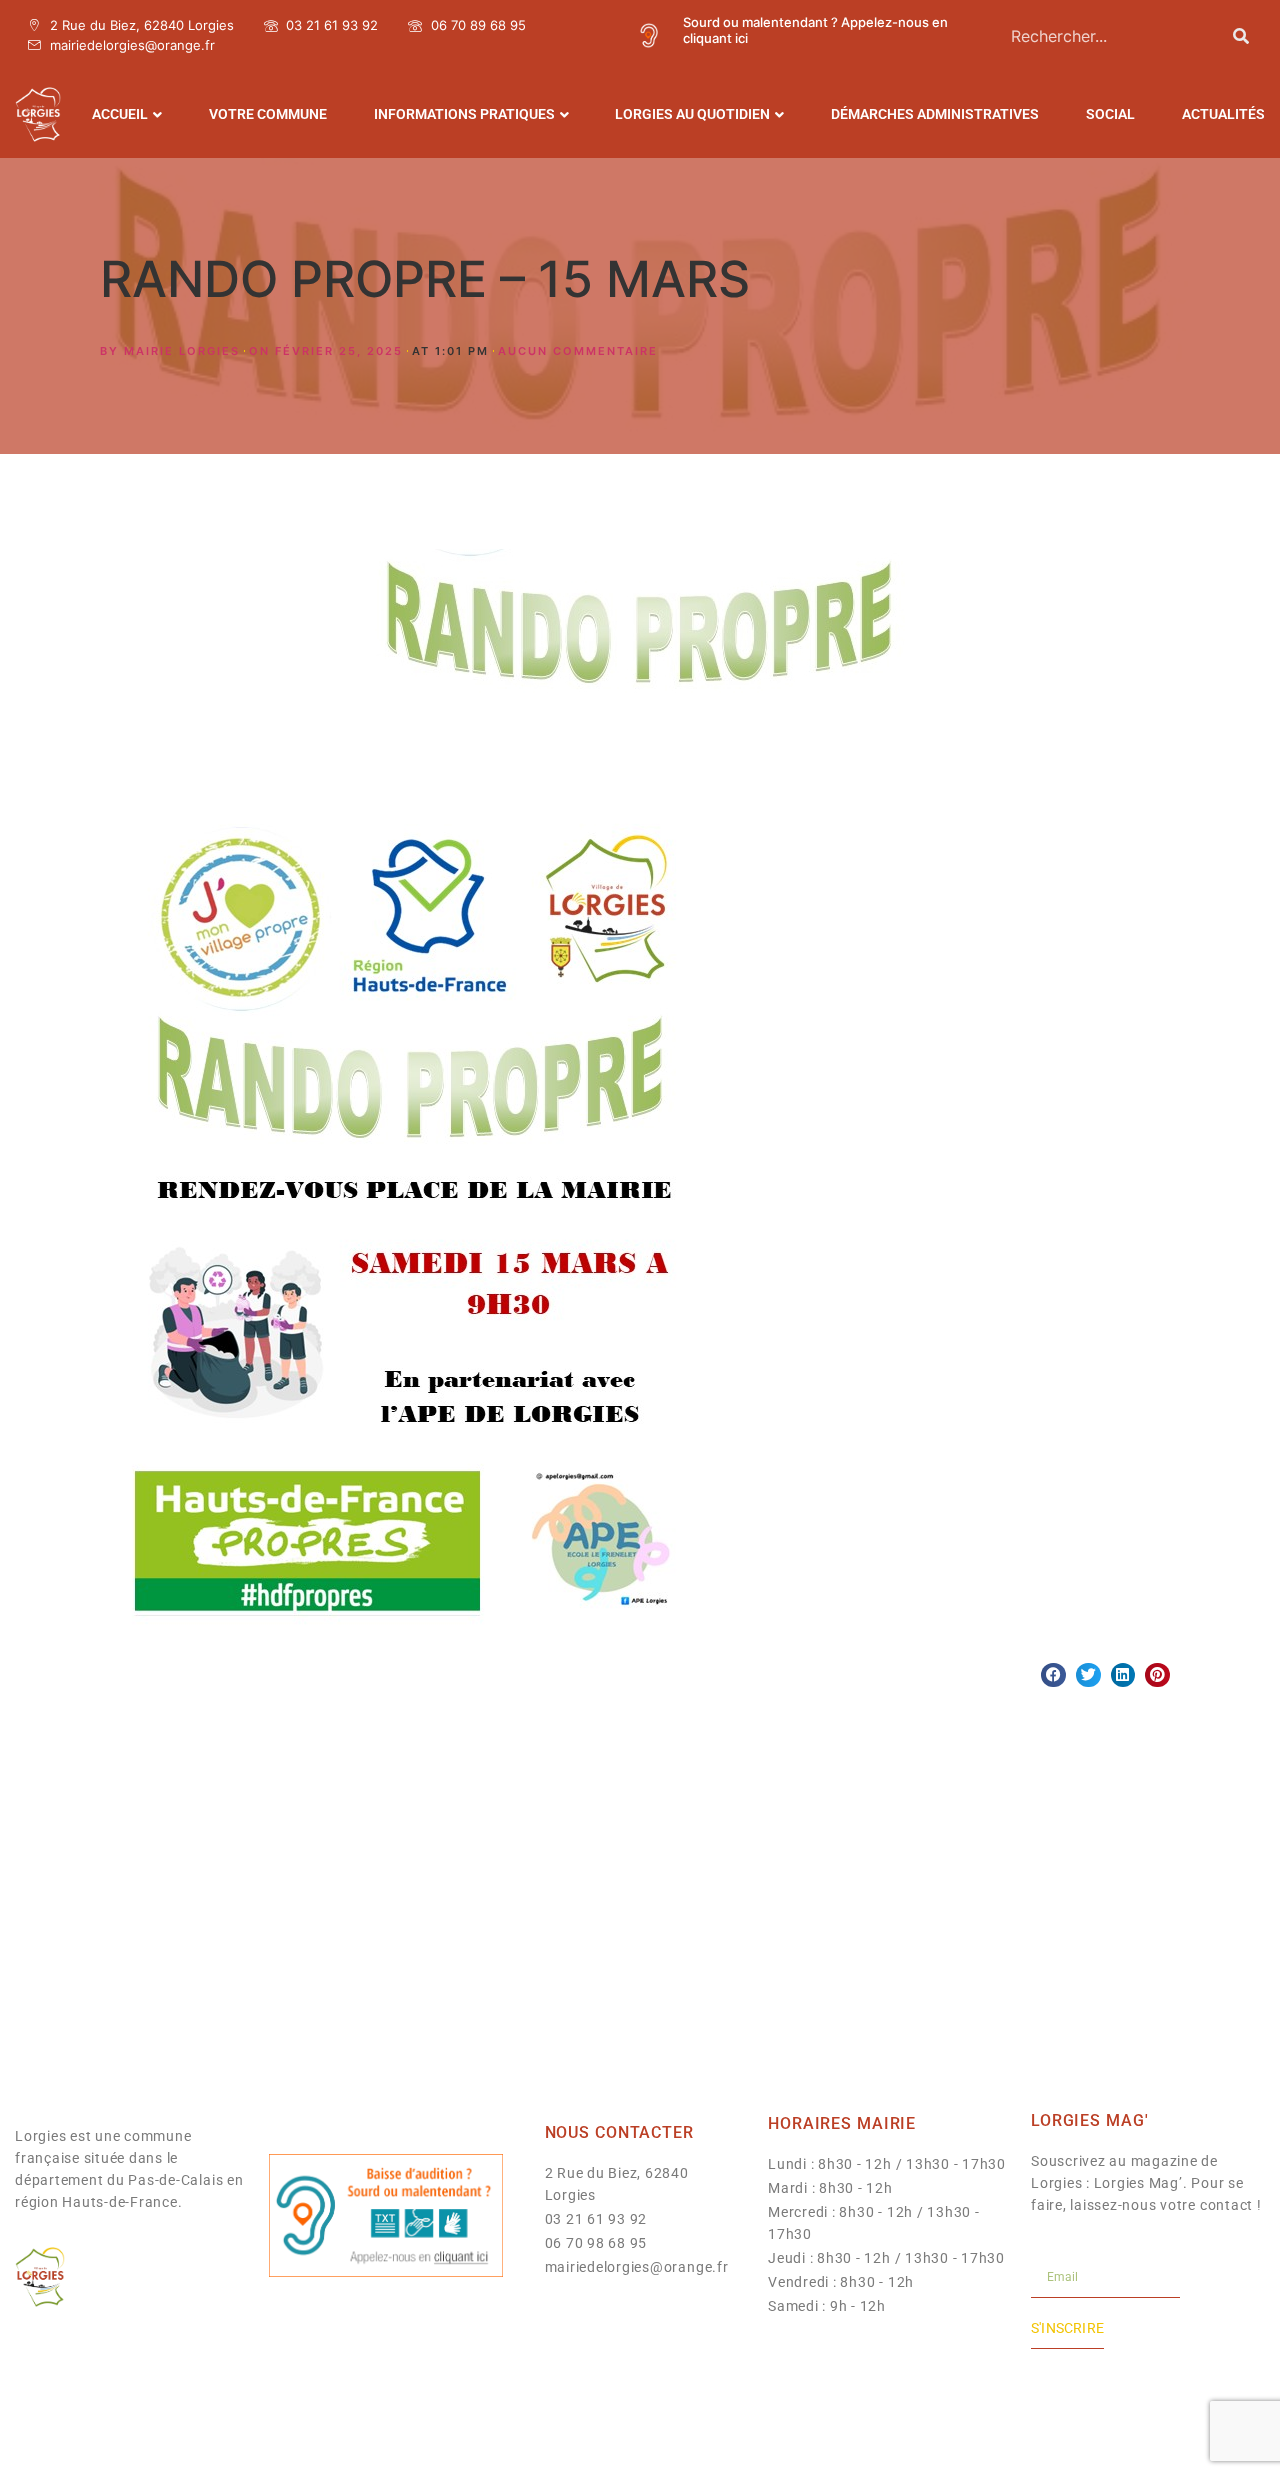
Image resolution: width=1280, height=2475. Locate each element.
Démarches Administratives (935, 114)
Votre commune (268, 114)
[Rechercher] (1241, 35)
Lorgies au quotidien (692, 114)
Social (1110, 114)
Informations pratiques (464, 114)
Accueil (120, 114)
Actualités (1223, 114)
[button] (1053, 1675)
